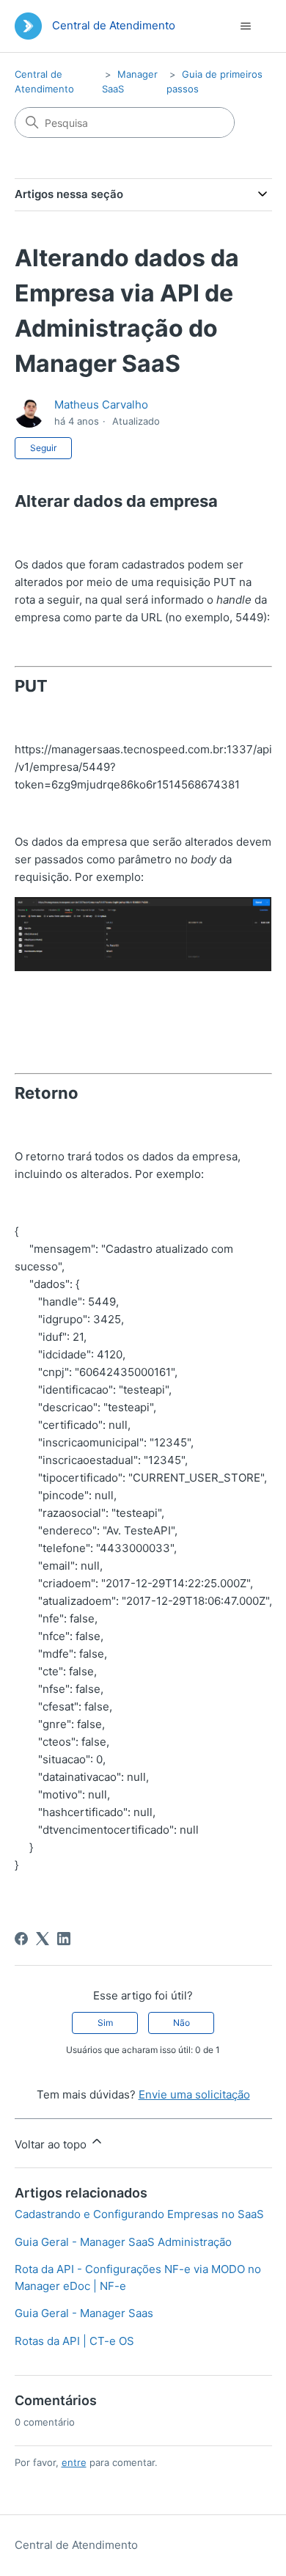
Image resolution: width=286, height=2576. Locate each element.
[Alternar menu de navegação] (246, 26)
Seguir (43, 448)
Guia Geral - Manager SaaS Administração (123, 2242)
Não (181, 2023)
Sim (105, 2023)
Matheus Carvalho (101, 405)
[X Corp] (43, 1939)
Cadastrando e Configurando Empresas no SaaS (139, 2214)
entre (74, 2462)
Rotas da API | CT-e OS (74, 2341)
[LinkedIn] (64, 1939)
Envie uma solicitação (194, 2094)
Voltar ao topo (52, 2144)
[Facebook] (21, 1939)
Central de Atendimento (76, 2545)
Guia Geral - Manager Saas (84, 2313)
